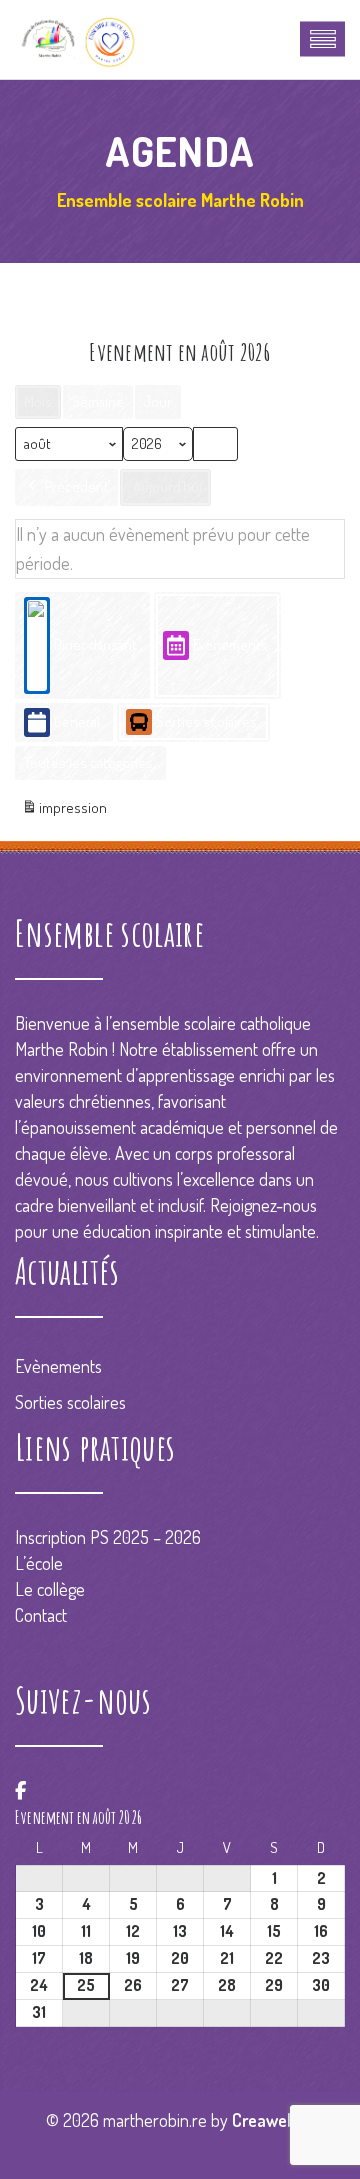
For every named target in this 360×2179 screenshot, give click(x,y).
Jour (158, 401)
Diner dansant (95, 644)
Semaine (98, 401)
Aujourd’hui (167, 486)
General (77, 721)
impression (64, 813)
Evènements (230, 644)
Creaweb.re (273, 2120)
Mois (38, 401)
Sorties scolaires (206, 721)
